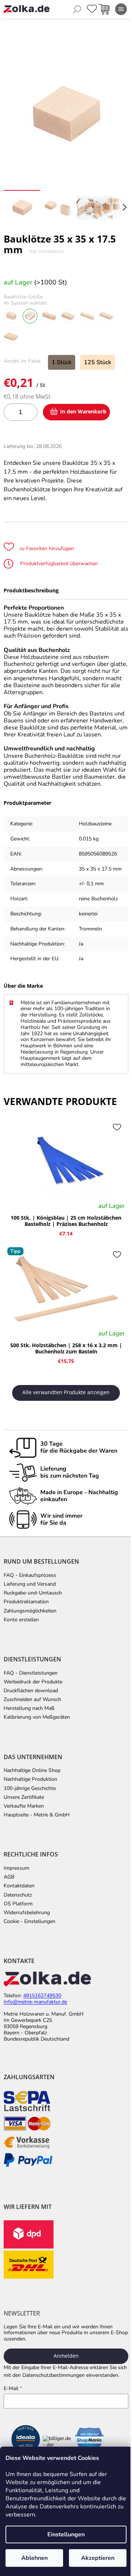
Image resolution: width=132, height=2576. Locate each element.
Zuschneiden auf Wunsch (32, 1700)
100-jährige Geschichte (30, 1789)
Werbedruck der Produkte (33, 1682)
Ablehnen (34, 2558)
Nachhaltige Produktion (30, 1779)
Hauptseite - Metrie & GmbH (37, 1815)
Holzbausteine (95, 824)
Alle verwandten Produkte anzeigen (66, 1392)
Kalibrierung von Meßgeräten (37, 1717)
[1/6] (30, 316)
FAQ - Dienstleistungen (31, 1673)
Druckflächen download (31, 1691)
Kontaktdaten (19, 1886)
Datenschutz (18, 1895)
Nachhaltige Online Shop (32, 1770)
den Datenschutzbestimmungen (49, 2375)
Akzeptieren (98, 2558)
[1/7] (11, 316)
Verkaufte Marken (24, 1806)
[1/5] (49, 316)
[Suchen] (77, 9)
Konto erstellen (21, 1620)
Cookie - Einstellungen (30, 1922)
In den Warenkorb (83, 411)
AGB (9, 1877)
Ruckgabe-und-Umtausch (33, 1593)
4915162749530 (42, 1996)
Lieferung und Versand (30, 1584)
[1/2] (106, 316)
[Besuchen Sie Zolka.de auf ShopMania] (89, 2441)
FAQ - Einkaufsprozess (30, 1575)
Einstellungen (66, 2534)
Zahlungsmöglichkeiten (30, 1611)
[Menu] (121, 9)
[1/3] (87, 316)
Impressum (16, 1868)
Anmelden (66, 2356)
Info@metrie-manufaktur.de (35, 2002)
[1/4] (68, 316)
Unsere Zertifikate (24, 1797)
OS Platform (18, 1904)
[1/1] (11, 337)
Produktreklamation (26, 1602)
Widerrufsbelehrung (27, 1913)
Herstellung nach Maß (29, 1708)
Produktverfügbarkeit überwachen (58, 564)
